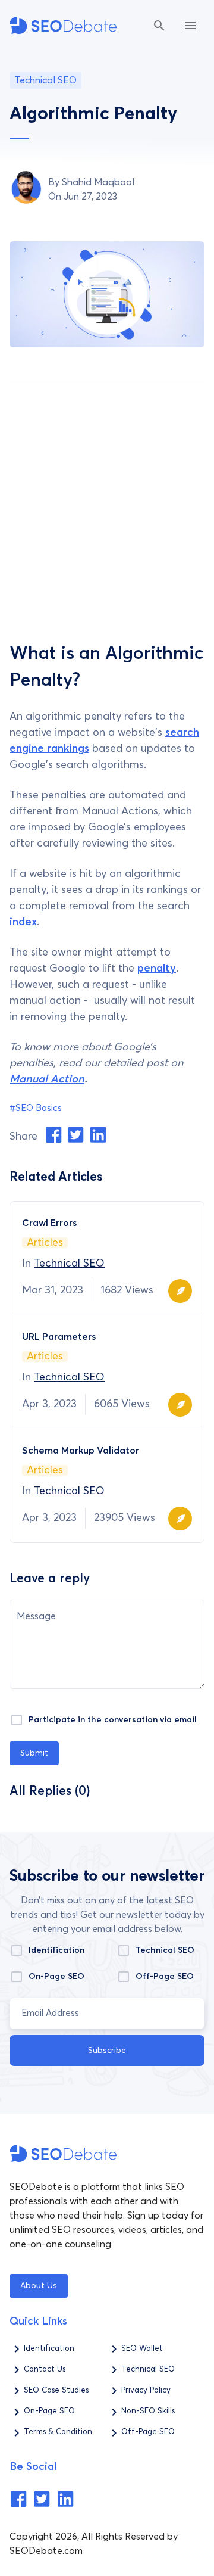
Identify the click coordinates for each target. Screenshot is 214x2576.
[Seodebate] (18, 2505)
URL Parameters (59, 1337)
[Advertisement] (107, 508)
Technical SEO (69, 1264)
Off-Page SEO (165, 1977)
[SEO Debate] (63, 25)
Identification (56, 1950)
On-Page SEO (56, 1977)
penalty (157, 969)
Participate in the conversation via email (113, 1720)
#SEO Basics (36, 1108)
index (23, 922)
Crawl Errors (49, 1223)
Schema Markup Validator (81, 1451)
